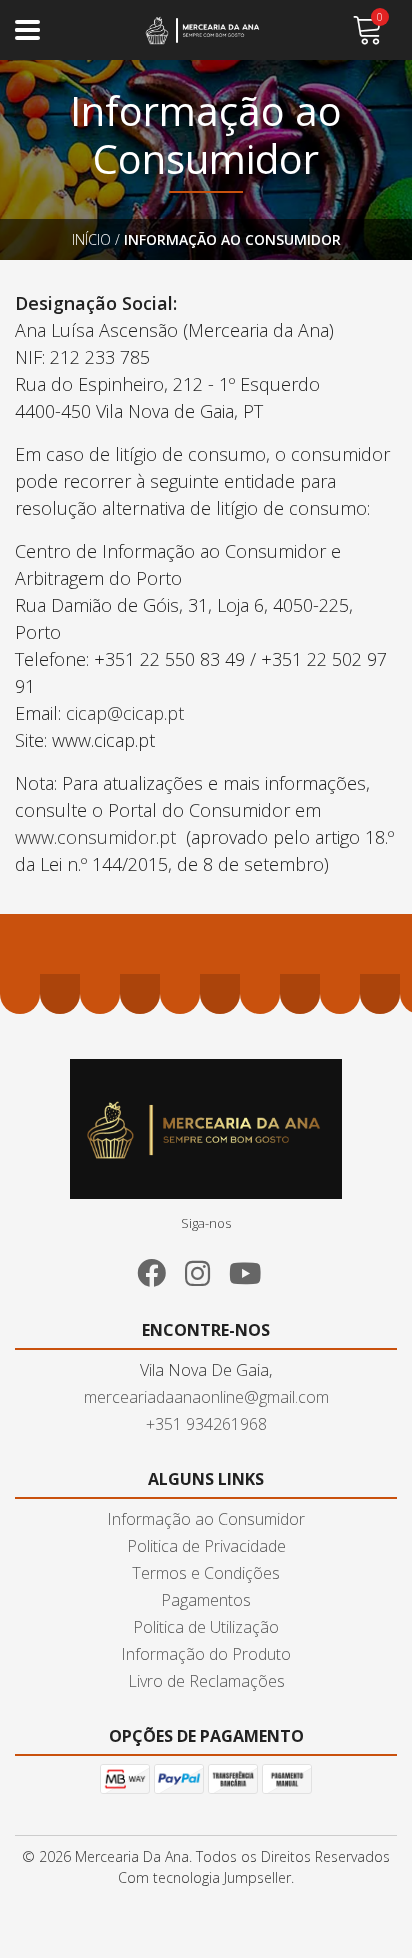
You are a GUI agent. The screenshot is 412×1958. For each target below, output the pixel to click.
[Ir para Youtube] (252, 1270)
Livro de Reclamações (206, 1681)
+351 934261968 (206, 1424)
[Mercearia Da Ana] (206, 30)
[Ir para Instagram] (205, 1270)
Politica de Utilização (206, 1627)
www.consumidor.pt (95, 837)
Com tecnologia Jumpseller (204, 1877)
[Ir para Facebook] (159, 1270)
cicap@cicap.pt (127, 713)
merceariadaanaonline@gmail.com (206, 1397)
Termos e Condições (206, 1573)
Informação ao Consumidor (206, 1519)
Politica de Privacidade (206, 1546)
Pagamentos (206, 1600)
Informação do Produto (206, 1654)
